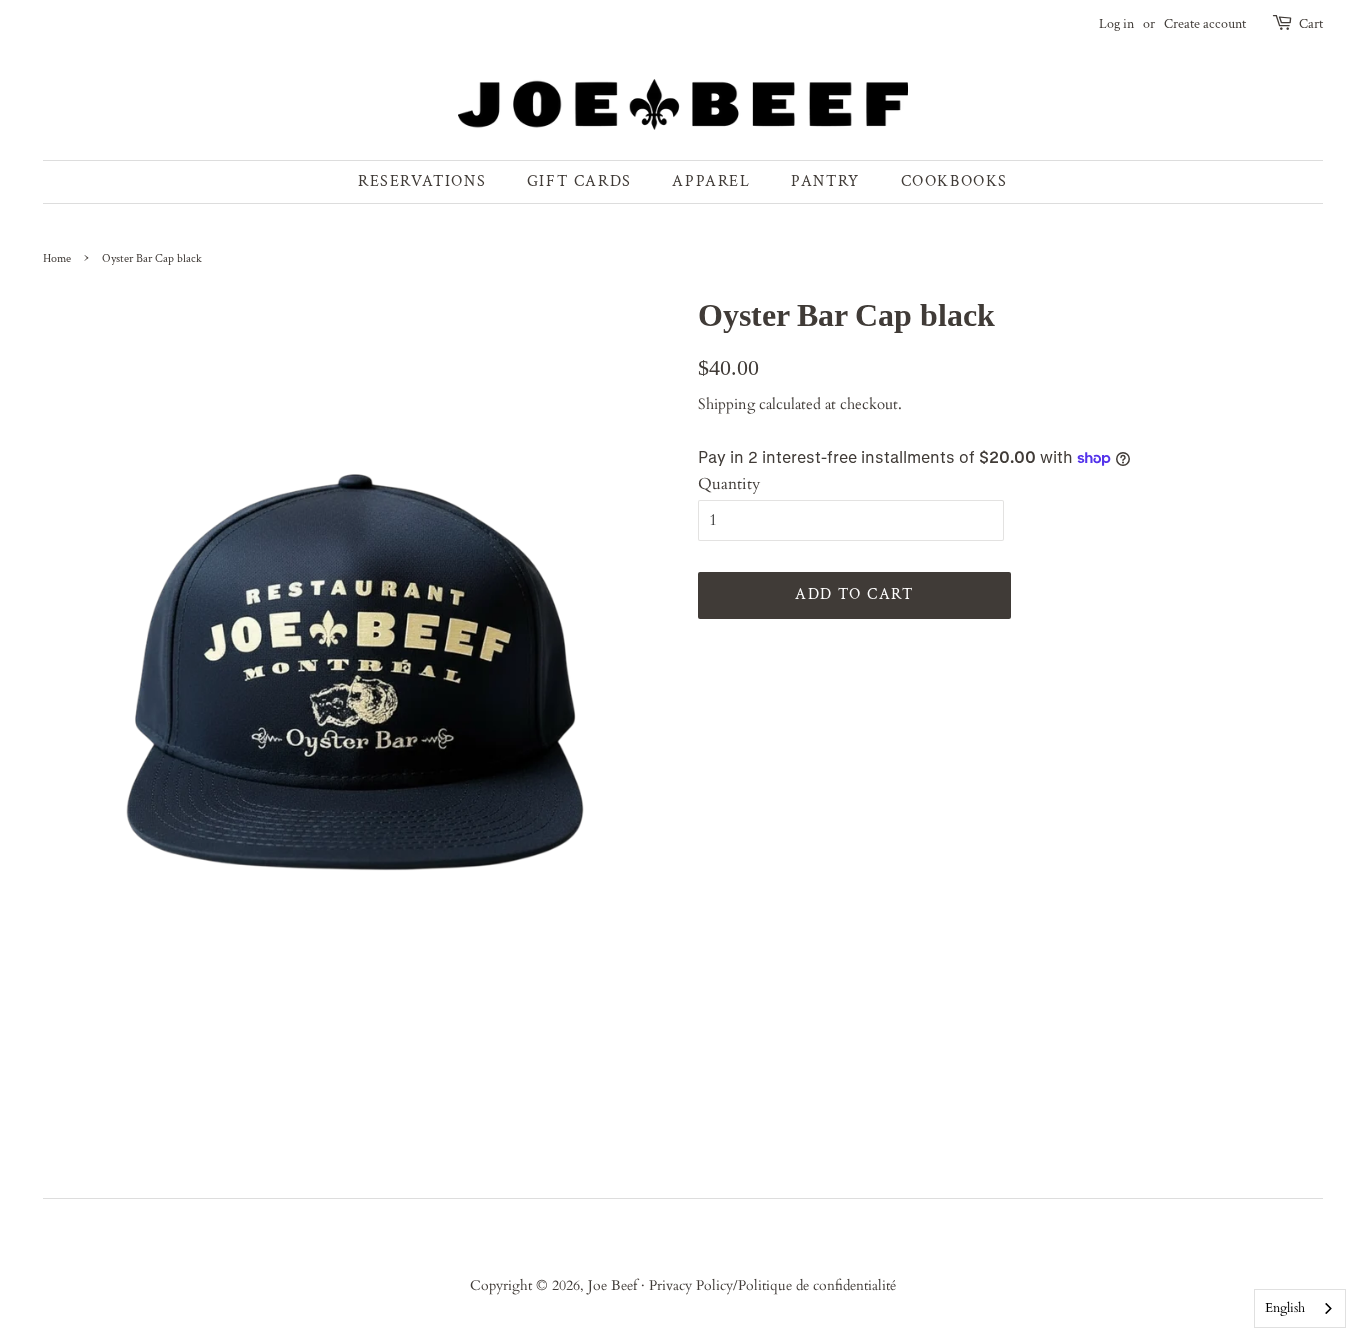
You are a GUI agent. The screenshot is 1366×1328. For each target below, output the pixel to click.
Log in (1116, 24)
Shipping (726, 404)
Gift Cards (579, 181)
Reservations (422, 181)
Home (57, 258)
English (1285, 1308)
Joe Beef (614, 1286)
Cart (1311, 24)
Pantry (825, 181)
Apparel (711, 181)
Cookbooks (954, 181)
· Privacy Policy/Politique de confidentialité (768, 1286)
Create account (1205, 24)
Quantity (729, 484)
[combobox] (1300, 1308)
